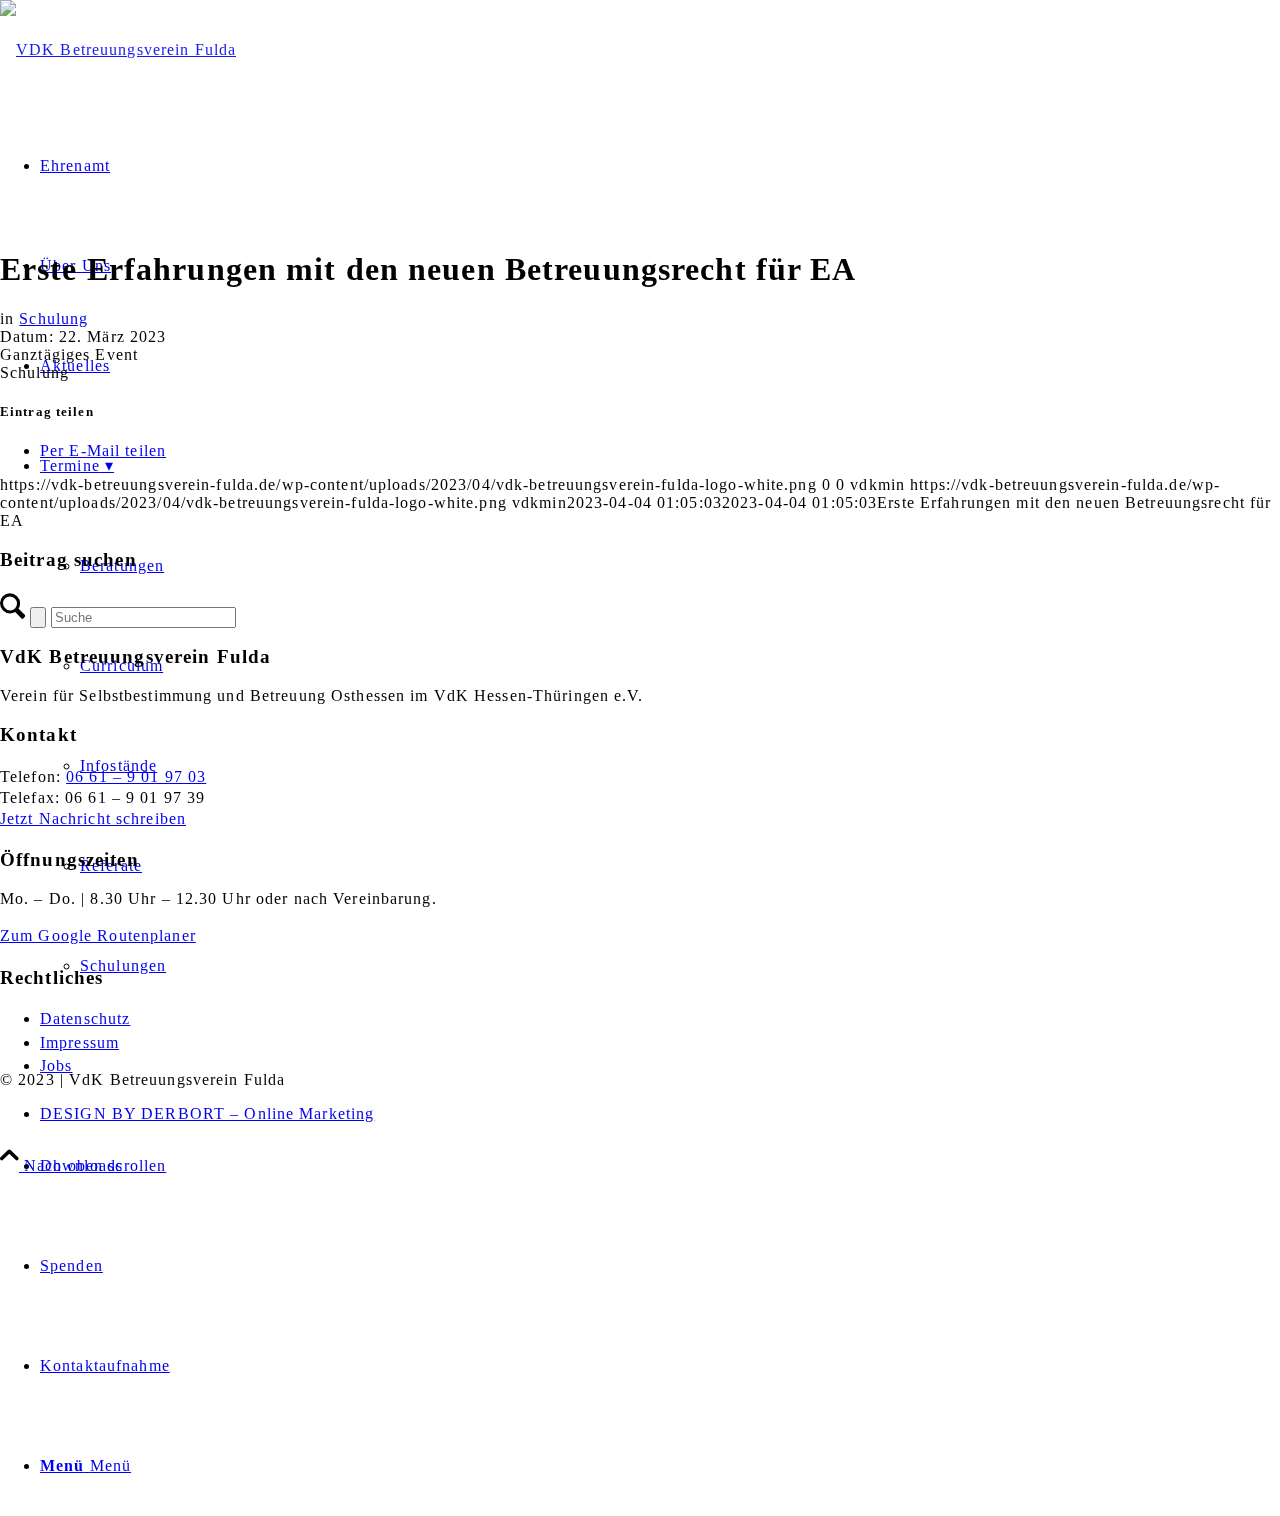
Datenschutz (85, 1018)
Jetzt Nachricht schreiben (93, 818)
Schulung (53, 318)
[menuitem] (660, 1166)
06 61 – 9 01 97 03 (136, 776)
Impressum (79, 1042)
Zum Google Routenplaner (98, 935)
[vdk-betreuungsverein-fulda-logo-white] (118, 49)
